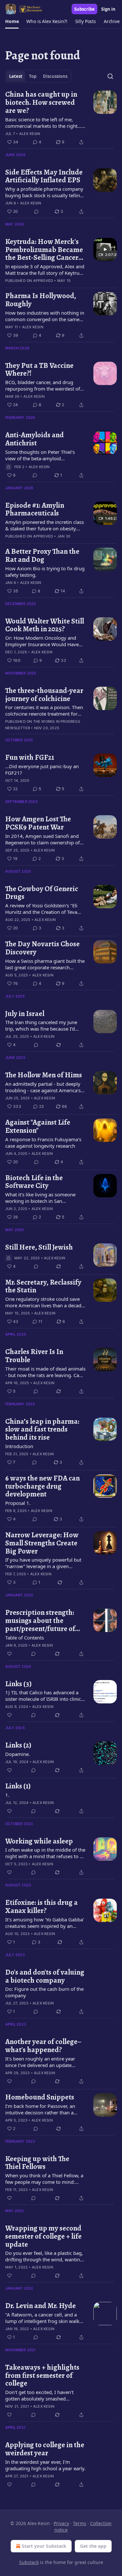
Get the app (93, 2546)
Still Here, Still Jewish (39, 1247)
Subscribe (84, 9)
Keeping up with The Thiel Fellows (37, 2163)
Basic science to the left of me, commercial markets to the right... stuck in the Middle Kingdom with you (43, 123)
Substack (29, 2562)
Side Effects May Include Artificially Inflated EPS (44, 176)
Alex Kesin (30, 134)
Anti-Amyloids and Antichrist (34, 439)
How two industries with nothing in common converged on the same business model (45, 316)
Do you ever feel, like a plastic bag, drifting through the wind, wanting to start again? (44, 2256)
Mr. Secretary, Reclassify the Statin (43, 1286)
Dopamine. (18, 1754)
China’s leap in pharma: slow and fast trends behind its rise (42, 1430)
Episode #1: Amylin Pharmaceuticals (35, 509)
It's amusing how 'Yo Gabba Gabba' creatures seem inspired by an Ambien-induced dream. (45, 1923)
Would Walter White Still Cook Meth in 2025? (45, 625)
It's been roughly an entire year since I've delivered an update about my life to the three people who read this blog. (42, 2062)
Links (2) (18, 1745)
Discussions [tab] (55, 76)
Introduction (19, 1446)
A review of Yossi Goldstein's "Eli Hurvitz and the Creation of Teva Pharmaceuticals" (41, 909)
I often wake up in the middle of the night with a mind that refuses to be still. (45, 1853)
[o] (105, 249)
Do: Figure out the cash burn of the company (44, 1992)
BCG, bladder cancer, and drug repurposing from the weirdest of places (43, 385)
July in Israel (25, 1014)
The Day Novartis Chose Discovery (42, 948)
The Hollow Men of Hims (44, 1075)
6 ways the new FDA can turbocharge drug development (42, 1486)
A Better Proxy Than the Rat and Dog (42, 556)
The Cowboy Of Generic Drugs (42, 893)
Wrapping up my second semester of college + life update (43, 2236)
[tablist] (38, 76)
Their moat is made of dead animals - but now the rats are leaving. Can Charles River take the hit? (45, 1372)
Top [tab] (33, 76)
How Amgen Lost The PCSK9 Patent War (38, 823)
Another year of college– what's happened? (43, 2046)
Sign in (108, 9)
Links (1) (18, 1786)
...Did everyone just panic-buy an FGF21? (42, 769)
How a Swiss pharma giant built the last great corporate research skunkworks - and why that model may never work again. (45, 964)
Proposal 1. (18, 1503)
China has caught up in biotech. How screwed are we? (41, 103)
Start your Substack (44, 2546)
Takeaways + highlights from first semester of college (42, 2376)
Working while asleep (39, 1841)
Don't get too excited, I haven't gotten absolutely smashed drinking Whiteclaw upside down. (43, 2395)
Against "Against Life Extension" (38, 1126)
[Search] (110, 76)
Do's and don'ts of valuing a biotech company (45, 1976)
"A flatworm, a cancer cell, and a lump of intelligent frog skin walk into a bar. (42, 2318)
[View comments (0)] (36, 212)
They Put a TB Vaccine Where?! (39, 370)
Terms (80, 2523)
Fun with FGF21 (30, 758)
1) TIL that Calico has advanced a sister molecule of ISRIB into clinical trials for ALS (45, 1696)
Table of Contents (25, 1638)
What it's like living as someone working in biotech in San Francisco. (40, 1198)
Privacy (61, 2523)
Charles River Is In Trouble (34, 1356)
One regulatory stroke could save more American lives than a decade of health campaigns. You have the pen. (45, 1302)
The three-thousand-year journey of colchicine (44, 695)
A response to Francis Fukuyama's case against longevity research (43, 1143)
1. (7, 1795)
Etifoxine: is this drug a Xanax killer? (41, 1907)
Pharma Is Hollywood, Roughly (41, 300)
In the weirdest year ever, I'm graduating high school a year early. (45, 2465)
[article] (61, 118)
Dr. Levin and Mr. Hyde (41, 2306)
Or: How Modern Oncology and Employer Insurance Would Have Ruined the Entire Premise (42, 641)
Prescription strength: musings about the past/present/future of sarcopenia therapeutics (43, 1621)
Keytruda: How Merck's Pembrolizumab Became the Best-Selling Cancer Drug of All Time (44, 250)
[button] (12, 21)
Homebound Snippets (40, 2097)
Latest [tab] (16, 76)
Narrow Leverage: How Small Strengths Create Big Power (42, 1543)
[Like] (9, 1654)
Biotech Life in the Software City (34, 1182)
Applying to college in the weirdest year (45, 2449)
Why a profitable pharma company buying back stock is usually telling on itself (44, 192)
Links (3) (18, 1684)
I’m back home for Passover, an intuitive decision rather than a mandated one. (40, 2109)
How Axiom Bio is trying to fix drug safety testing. (45, 572)
